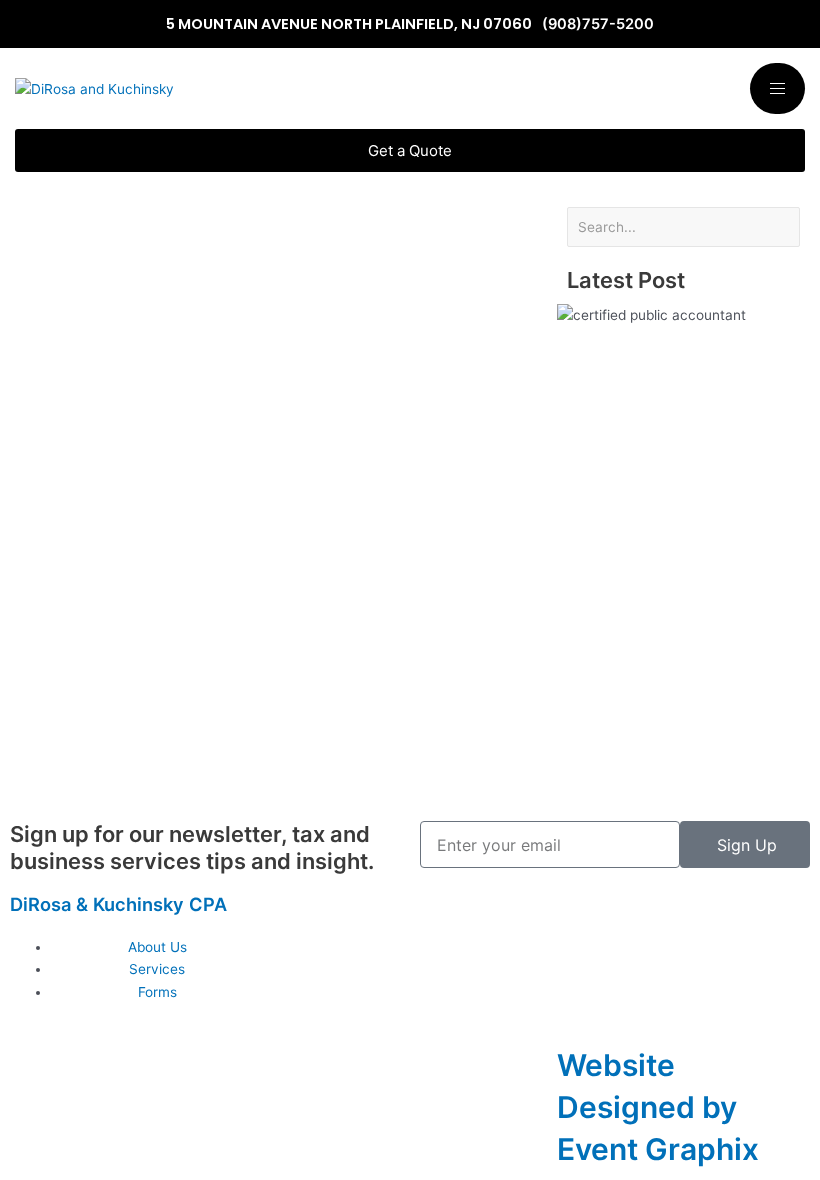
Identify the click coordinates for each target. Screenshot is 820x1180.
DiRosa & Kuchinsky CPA (118, 904)
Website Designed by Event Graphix (658, 1107)
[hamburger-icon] (777, 88)
